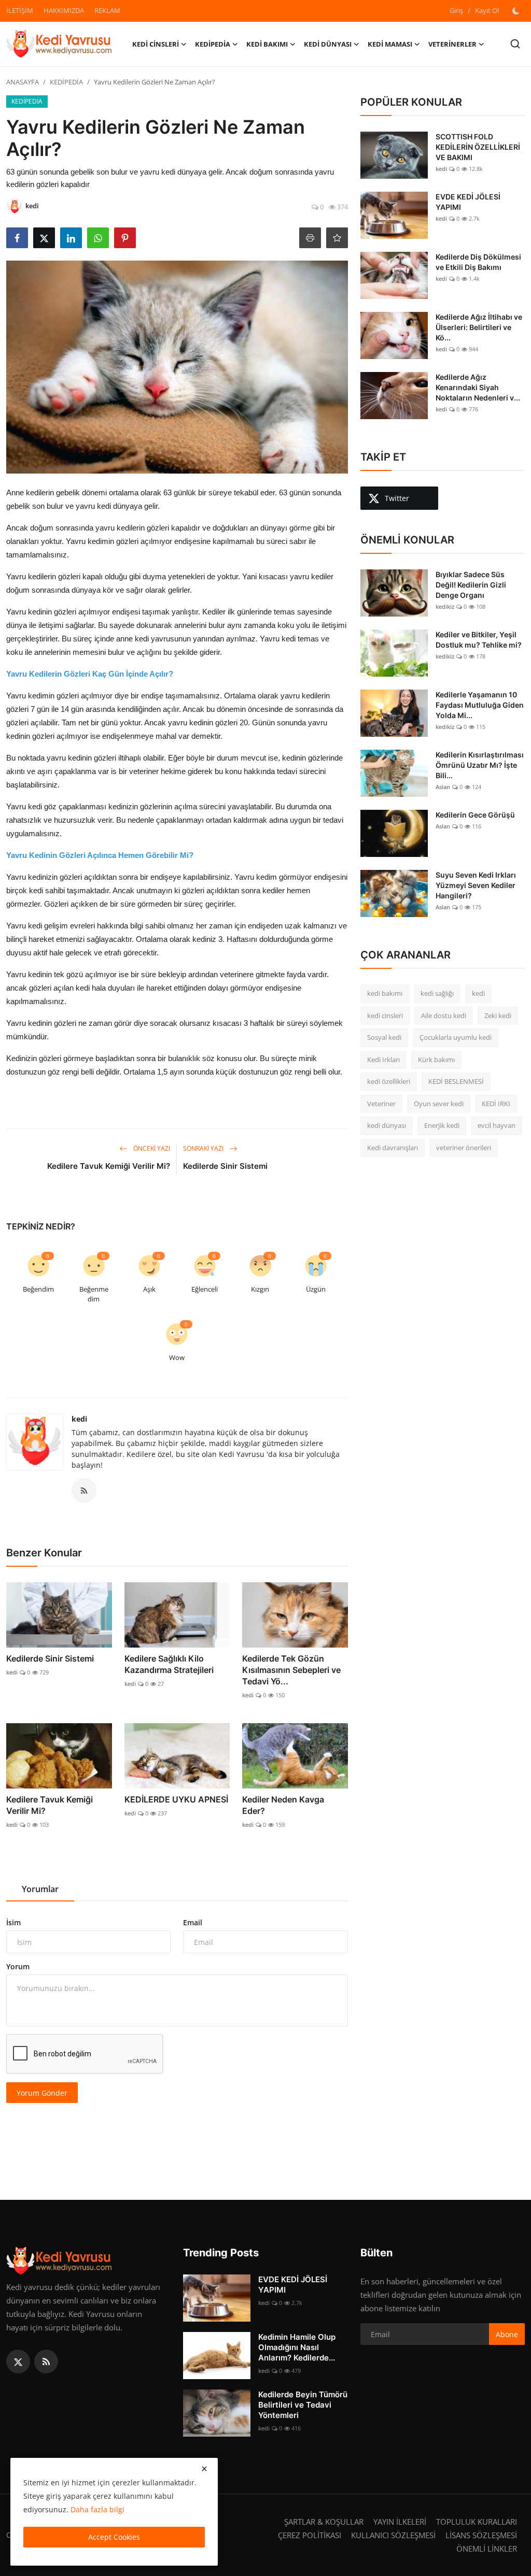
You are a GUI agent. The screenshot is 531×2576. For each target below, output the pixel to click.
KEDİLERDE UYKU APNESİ (176, 1799)
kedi (79, 1419)
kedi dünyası (387, 1125)
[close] (204, 2469)
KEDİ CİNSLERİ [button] (156, 44)
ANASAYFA (23, 82)
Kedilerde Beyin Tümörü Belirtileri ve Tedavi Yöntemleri (303, 2405)
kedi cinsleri (385, 1015)
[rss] (46, 2362)
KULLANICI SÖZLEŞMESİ (393, 2535)
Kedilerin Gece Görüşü (475, 815)
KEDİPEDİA (66, 82)
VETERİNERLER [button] (452, 44)
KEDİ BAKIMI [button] (267, 44)
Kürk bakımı (436, 1060)
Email (193, 1922)
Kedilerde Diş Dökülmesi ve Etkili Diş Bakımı (478, 262)
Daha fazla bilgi (97, 2509)
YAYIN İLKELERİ (400, 2522)
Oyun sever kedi (439, 1104)
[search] (515, 44)
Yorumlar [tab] (40, 1889)
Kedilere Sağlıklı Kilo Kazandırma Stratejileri (169, 1664)
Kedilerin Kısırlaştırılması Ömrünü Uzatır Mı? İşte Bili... (480, 765)
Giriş (456, 10)
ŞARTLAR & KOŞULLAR (324, 2522)
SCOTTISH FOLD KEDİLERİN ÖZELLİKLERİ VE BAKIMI (478, 147)
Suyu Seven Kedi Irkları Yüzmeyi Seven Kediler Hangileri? (476, 885)
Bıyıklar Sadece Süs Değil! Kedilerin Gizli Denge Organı (471, 585)
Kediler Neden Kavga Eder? (283, 1805)
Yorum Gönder (42, 2093)
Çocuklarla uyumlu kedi (456, 1037)
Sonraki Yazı (204, 1148)
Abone (507, 2334)
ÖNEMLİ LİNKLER (487, 2549)
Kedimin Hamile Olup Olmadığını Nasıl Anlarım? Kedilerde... (297, 2347)
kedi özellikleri (389, 1081)
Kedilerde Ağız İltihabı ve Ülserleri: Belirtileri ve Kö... (479, 327)
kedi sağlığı (437, 993)
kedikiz (445, 606)
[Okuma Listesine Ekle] (337, 238)
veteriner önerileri (464, 1148)
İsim (13, 1922)
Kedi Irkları (383, 1060)
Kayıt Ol (487, 10)
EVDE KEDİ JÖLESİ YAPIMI (468, 202)
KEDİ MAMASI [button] (390, 44)
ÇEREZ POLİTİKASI (310, 2535)
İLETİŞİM (20, 10)
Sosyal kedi (384, 1037)
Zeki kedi (498, 1015)
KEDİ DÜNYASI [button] (328, 44)
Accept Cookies (114, 2537)
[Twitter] (18, 2362)
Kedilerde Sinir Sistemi (225, 1166)
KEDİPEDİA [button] (213, 44)
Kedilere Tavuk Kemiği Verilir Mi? (109, 1166)
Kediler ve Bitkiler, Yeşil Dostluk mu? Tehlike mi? (479, 640)
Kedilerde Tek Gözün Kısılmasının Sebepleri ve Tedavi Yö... (291, 1670)
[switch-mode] (517, 11)
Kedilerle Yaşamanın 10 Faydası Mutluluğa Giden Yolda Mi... (480, 705)
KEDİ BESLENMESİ (456, 1081)
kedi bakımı (385, 993)
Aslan (443, 787)
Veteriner (381, 1104)
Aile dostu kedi (444, 1015)
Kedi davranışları (393, 1148)
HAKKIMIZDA (64, 10)
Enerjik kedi (442, 1125)
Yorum (18, 1966)
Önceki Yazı (151, 1148)
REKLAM (107, 10)
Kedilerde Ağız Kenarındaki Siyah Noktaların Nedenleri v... (478, 387)
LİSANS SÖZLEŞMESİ (481, 2535)
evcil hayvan (497, 1125)
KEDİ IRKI (496, 1104)
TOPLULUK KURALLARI (477, 2522)
